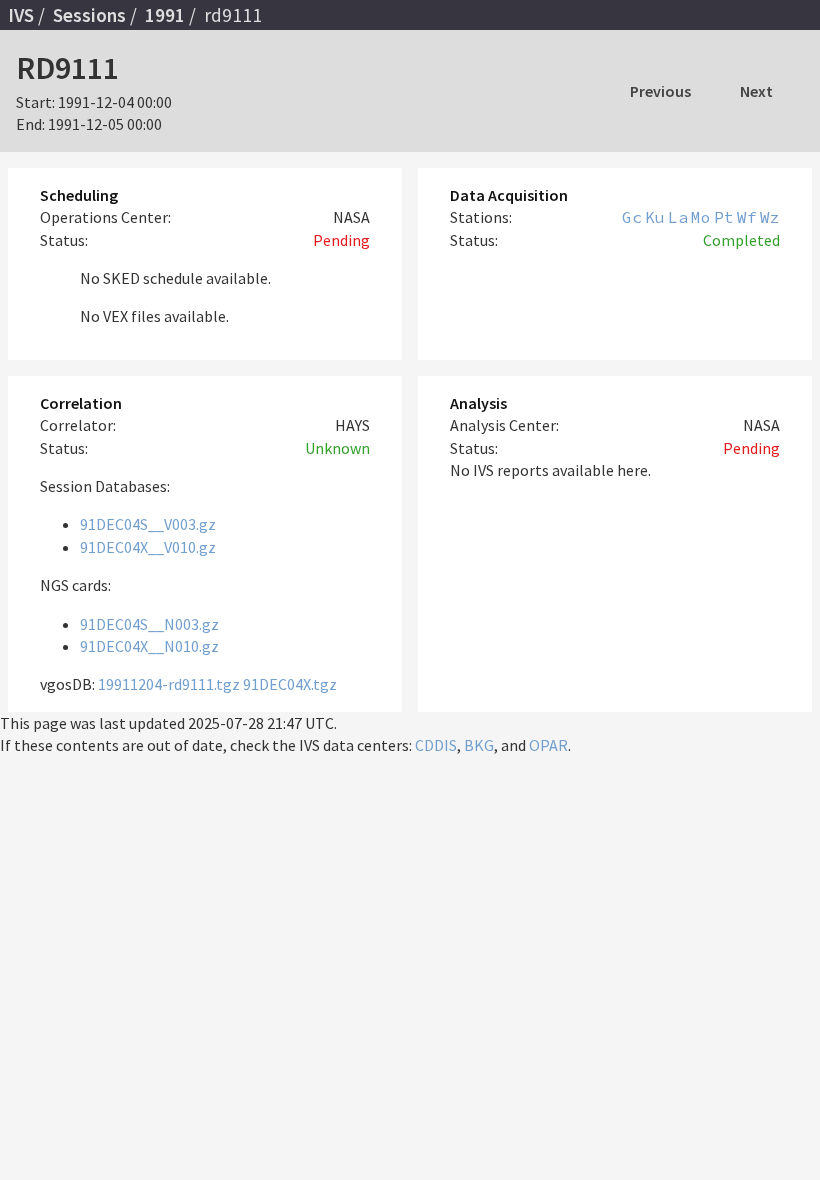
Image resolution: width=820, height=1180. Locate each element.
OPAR (548, 745)
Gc (632, 217)
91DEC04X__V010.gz (148, 547)
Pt (724, 217)
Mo (701, 217)
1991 (165, 15)
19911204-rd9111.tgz (169, 684)
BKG (479, 745)
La (678, 217)
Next (756, 91)
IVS (21, 15)
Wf (747, 217)
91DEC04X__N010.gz (149, 646)
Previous (660, 91)
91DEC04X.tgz (290, 684)
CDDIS (436, 745)
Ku (655, 217)
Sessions (89, 15)
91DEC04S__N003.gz (149, 624)
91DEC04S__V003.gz (148, 524)
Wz (770, 217)
